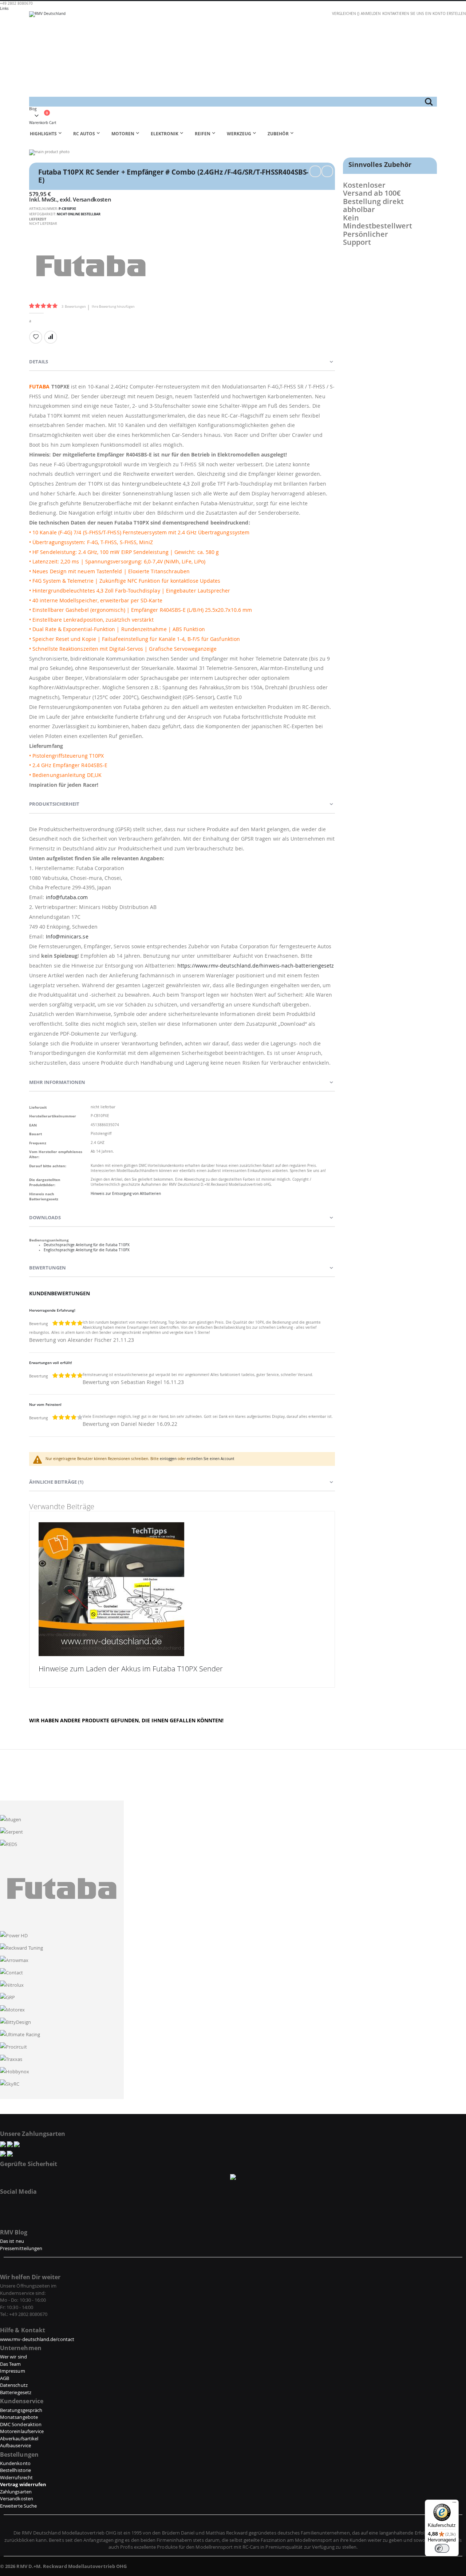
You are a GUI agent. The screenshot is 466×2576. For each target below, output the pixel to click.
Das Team (11, 2364)
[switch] (442, 2548)
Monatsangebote (19, 2417)
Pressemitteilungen (21, 2248)
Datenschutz (14, 2385)
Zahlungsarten (16, 2492)
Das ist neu (12, 2241)
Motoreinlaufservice (22, 2431)
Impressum (13, 2371)
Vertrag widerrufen (23, 2484)
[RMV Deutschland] (233, 54)
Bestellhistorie (15, 2470)
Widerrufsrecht (16, 2477)
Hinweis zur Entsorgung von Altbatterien (126, 1194)
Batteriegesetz (16, 2392)
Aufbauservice (15, 2445)
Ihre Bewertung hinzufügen (113, 306)
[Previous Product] (315, 171)
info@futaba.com (67, 897)
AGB (5, 2378)
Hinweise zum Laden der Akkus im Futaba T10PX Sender (131, 1669)
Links (4, 9)
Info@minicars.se (67, 936)
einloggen (168, 1459)
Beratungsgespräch (21, 2410)
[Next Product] (327, 171)
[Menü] (454, 2504)
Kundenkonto (15, 2463)
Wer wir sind (13, 2357)
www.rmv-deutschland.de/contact (37, 2339)
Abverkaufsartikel (19, 2439)
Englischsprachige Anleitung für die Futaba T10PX (87, 1250)
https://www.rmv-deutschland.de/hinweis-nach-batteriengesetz (256, 966)
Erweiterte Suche (18, 2506)
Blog (33, 109)
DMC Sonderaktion (21, 2424)
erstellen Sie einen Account (211, 1459)
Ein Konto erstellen (446, 14)
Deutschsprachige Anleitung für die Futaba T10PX (87, 1245)
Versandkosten (92, 199)
